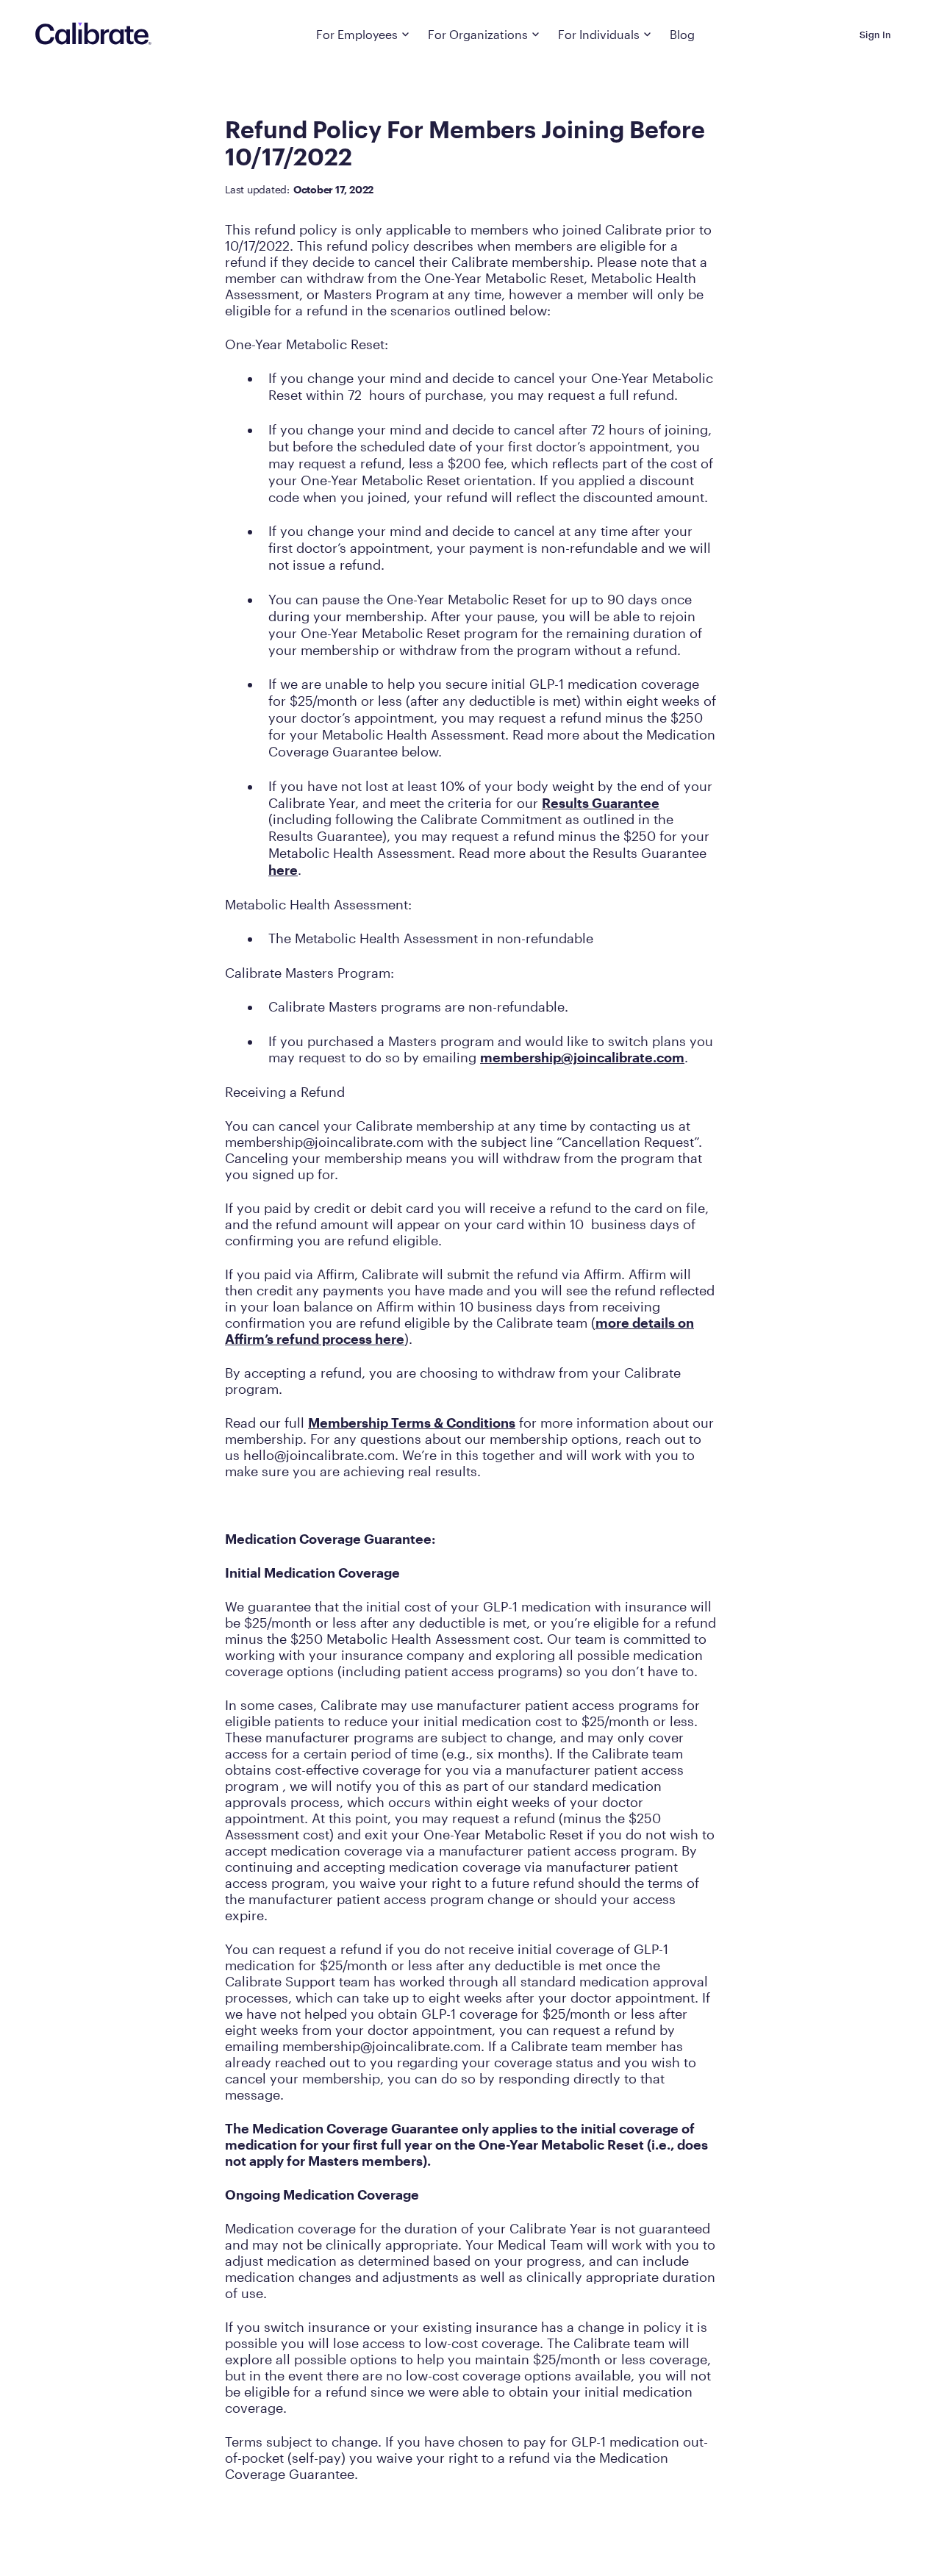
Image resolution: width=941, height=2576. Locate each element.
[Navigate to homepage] (93, 35)
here (283, 870)
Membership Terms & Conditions (412, 1423)
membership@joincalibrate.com (582, 1057)
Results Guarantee (601, 803)
